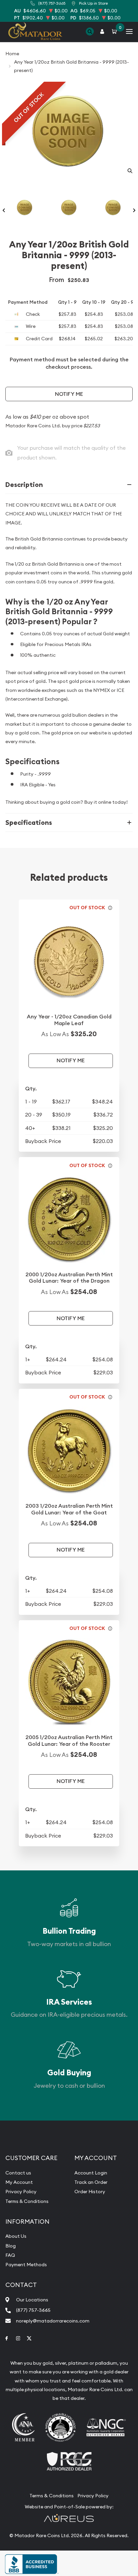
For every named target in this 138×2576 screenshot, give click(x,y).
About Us (16, 2236)
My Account (19, 2182)
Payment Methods (26, 2265)
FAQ (10, 2255)
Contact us (18, 2173)
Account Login (91, 2173)
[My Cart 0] (116, 32)
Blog (11, 2246)
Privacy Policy (21, 2192)
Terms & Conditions (27, 2201)
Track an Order (91, 2182)
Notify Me (69, 394)
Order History (90, 2192)
